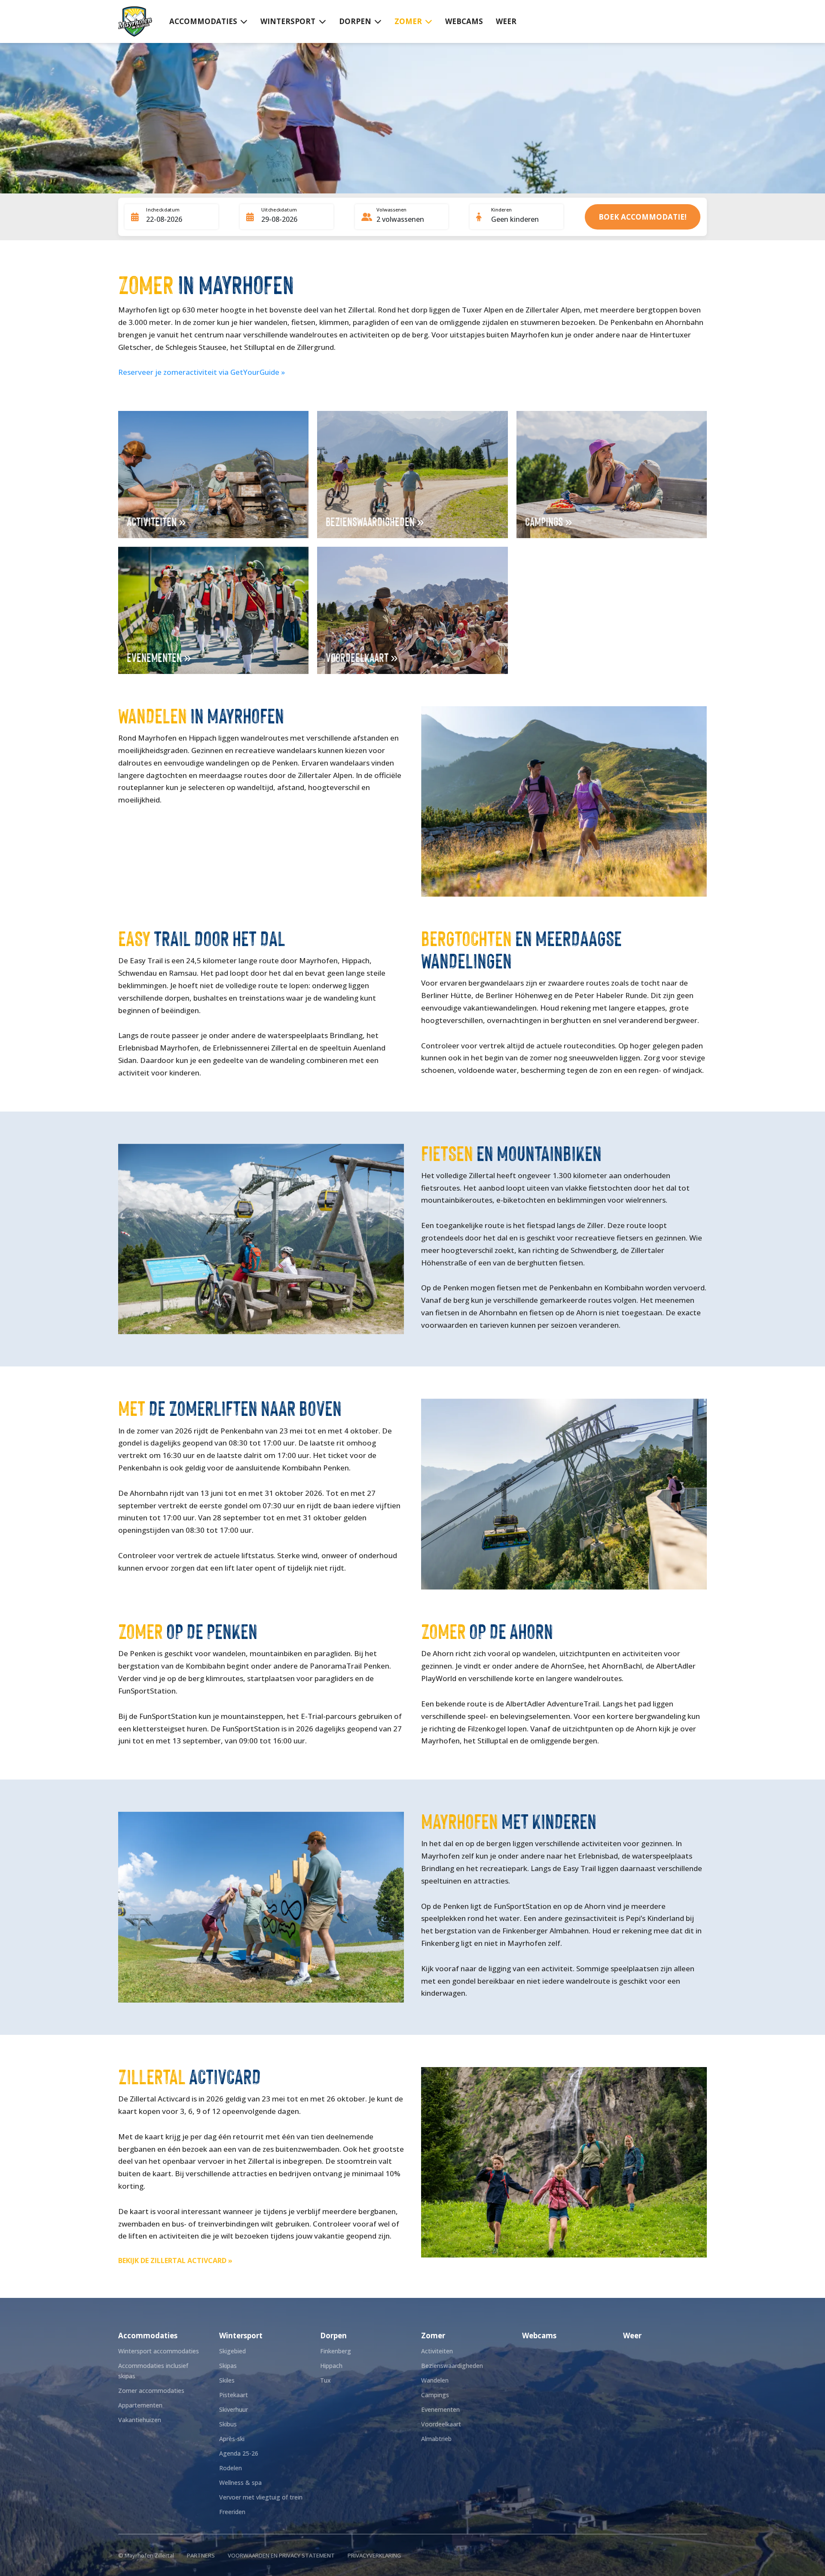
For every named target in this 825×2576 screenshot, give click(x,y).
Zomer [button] (408, 21)
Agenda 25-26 (239, 2453)
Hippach (331, 2366)
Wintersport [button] (288, 21)
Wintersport (241, 2336)
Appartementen (140, 2405)
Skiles (227, 2380)
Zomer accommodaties (151, 2391)
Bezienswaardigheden (452, 2366)
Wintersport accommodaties (159, 2351)
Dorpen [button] (355, 21)
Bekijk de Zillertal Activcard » (175, 2261)
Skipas (228, 2366)
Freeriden (232, 2512)
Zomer (433, 2336)
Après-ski (232, 2439)
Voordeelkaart (441, 2424)
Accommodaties (148, 2336)
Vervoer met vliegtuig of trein (261, 2497)
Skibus (228, 2424)
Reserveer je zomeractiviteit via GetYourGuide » (202, 372)
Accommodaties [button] (203, 21)
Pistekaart (234, 2395)
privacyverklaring (374, 2555)
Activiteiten (437, 2351)
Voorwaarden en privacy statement (281, 2555)
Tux (325, 2380)
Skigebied (232, 2351)
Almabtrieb (436, 2439)
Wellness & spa (240, 2483)
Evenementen (440, 2409)
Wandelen (435, 2380)
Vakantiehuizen (140, 2420)
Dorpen (333, 2336)
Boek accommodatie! (643, 217)
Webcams (464, 21)
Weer (506, 21)
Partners (201, 2555)
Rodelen (231, 2468)
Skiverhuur (234, 2409)
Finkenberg (336, 2351)
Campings (435, 2395)
